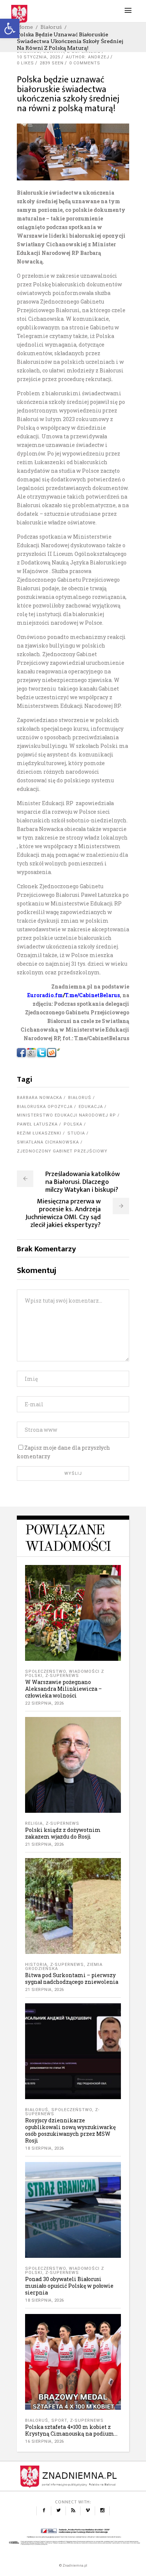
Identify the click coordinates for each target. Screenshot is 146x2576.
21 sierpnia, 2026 (45, 1844)
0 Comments (85, 63)
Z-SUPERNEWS (62, 1676)
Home (25, 27)
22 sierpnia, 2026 (45, 1703)
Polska (73, 1124)
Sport (59, 2420)
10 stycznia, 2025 (39, 57)
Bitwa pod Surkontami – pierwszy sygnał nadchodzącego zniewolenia (72, 1978)
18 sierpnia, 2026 (45, 2148)
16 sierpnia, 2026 (45, 2441)
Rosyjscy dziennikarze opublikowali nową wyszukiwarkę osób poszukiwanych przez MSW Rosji (70, 2130)
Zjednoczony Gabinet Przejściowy (62, 1151)
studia (76, 1133)
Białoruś (51, 27)
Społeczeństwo (45, 1671)
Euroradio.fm (45, 995)
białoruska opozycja (45, 1107)
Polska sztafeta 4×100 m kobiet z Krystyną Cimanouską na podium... (71, 2430)
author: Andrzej (88, 57)
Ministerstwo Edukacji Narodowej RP (66, 1115)
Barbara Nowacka (39, 1098)
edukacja (91, 1107)
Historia (36, 1965)
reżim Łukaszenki (39, 1133)
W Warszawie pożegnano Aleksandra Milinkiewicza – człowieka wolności (63, 1689)
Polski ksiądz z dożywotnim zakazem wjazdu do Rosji (63, 1833)
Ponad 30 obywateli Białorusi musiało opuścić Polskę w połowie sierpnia (69, 2286)
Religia (34, 1823)
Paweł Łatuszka (37, 1124)
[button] (10, 28)
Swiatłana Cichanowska (48, 1142)
